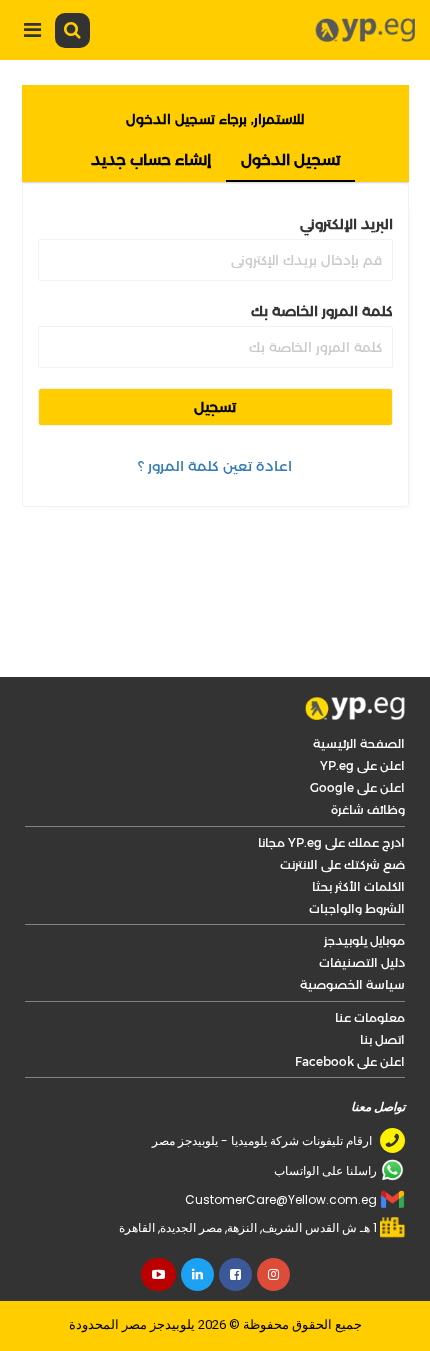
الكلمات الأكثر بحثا (358, 886)
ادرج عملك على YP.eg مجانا (331, 842)
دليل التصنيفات (362, 962)
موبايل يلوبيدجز (364, 940)
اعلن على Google (357, 787)
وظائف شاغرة (368, 809)
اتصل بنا (382, 1039)
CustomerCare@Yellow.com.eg (281, 1199)
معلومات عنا (370, 1017)
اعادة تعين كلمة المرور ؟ (215, 466)
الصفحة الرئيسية (359, 743)
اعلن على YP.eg (362, 765)
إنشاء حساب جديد (151, 159)
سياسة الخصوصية (352, 984)
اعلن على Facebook (350, 1061)
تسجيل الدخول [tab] (290, 159)
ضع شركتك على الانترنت (342, 864)
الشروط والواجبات (357, 908)
